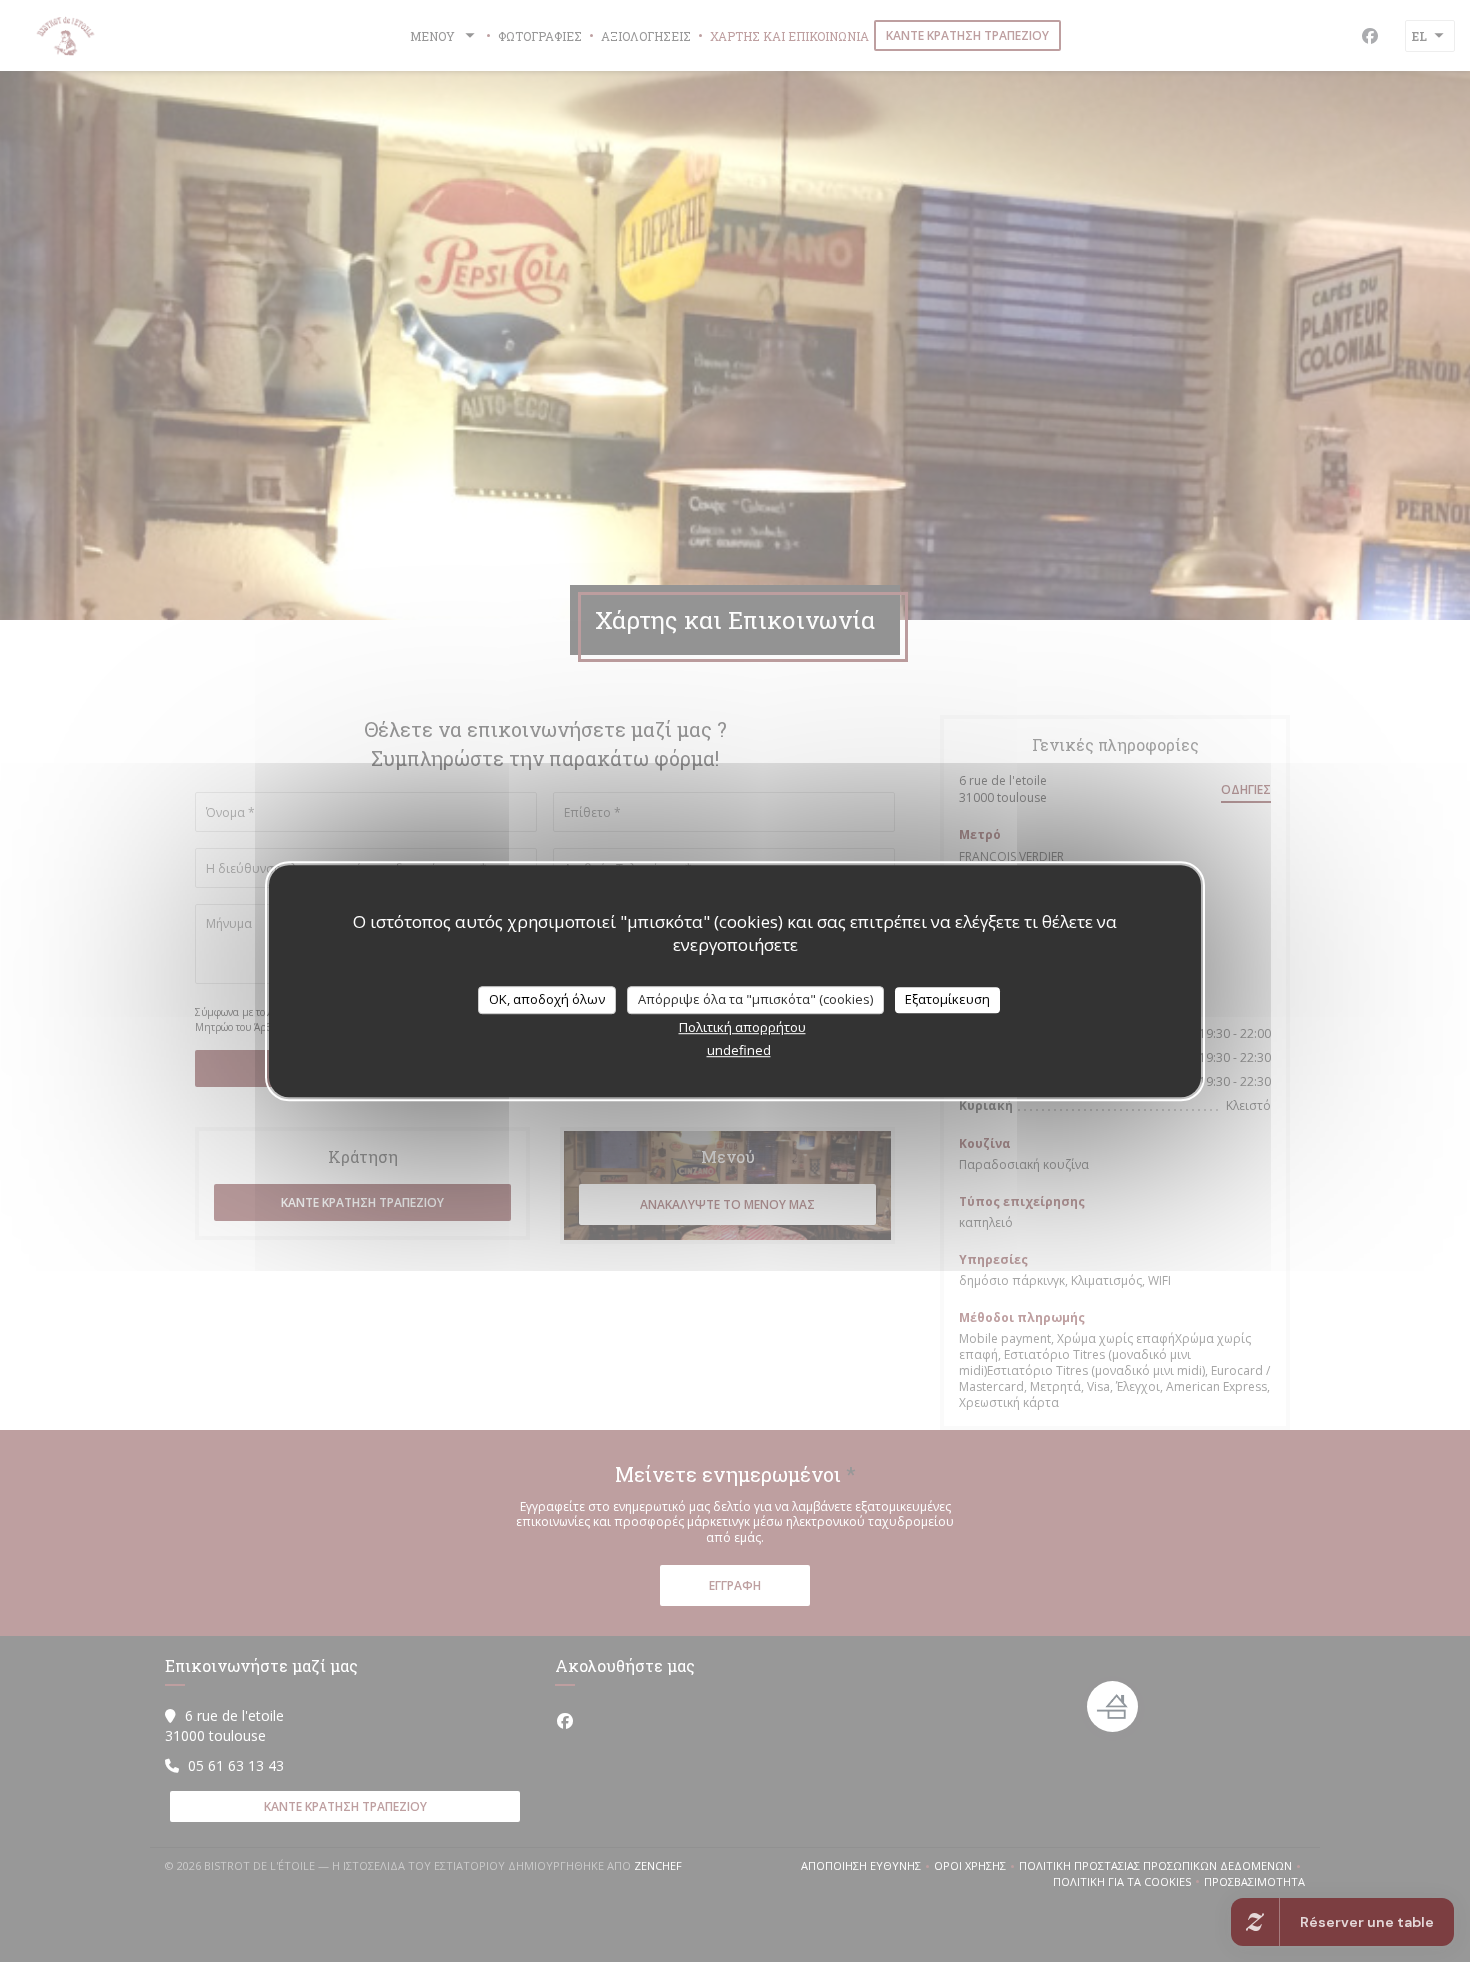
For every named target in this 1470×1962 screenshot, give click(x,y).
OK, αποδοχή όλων (547, 999)
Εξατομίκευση (947, 999)
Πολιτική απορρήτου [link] (742, 1027)
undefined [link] (739, 1050)
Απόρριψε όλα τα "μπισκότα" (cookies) (755, 999)
